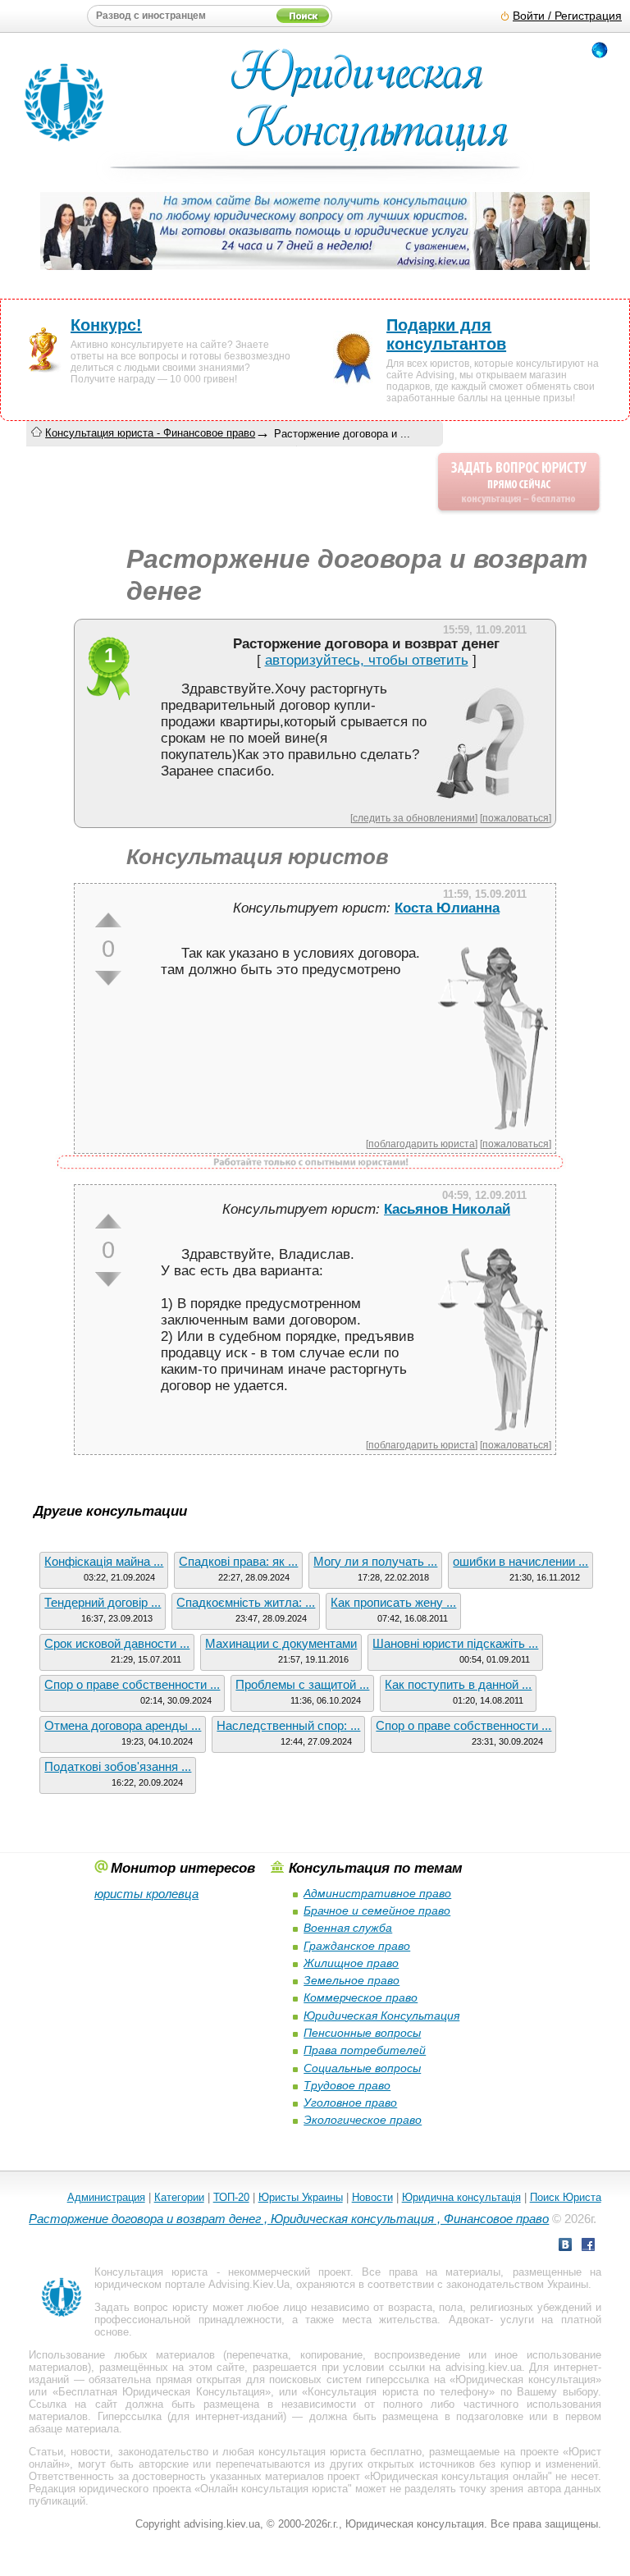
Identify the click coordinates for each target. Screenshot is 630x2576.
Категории (179, 2197)
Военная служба (348, 1928)
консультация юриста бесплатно (340, 2452)
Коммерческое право (361, 1997)
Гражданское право (357, 1946)
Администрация (106, 2197)
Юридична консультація (461, 2197)
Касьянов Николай (447, 1209)
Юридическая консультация (525, 2379)
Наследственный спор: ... (288, 1725)
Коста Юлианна (447, 908)
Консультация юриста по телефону (398, 2392)
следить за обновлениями (414, 818)
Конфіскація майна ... (104, 1561)
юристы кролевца (146, 1894)
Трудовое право (347, 2085)
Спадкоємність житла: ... (246, 1602)
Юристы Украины (301, 2197)
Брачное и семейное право (377, 1910)
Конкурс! (106, 325)
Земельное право (352, 1980)
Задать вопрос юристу (151, 2307)
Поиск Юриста (566, 2197)
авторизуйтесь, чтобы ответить (367, 660)
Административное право (377, 1893)
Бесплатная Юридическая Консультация (162, 2392)
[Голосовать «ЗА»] (108, 920)
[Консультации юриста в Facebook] (588, 2247)
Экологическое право (363, 2120)
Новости (372, 2197)
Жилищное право (351, 1963)
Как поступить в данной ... (458, 1684)
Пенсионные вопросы (362, 2033)
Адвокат (469, 2320)
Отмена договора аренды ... (123, 1725)
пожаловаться (516, 818)
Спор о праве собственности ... (132, 1684)
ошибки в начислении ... (520, 1561)
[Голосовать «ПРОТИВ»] (108, 978)
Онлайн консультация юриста (274, 2489)
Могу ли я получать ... (375, 1561)
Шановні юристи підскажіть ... (455, 1643)
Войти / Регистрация (567, 16)
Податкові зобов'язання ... (118, 1766)
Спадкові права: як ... (238, 1561)
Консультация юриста (151, 2272)
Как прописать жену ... (393, 1602)
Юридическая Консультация (381, 2016)
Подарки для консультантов (446, 334)
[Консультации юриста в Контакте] (565, 2247)
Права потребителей (365, 2050)
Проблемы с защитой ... (302, 1684)
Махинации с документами (281, 1643)
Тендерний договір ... (103, 1602)
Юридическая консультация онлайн (459, 2476)
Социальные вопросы (362, 2068)
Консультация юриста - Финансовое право (150, 433)
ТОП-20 (231, 2197)
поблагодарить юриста (422, 1144)
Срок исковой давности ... (117, 1643)
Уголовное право (350, 2102)
